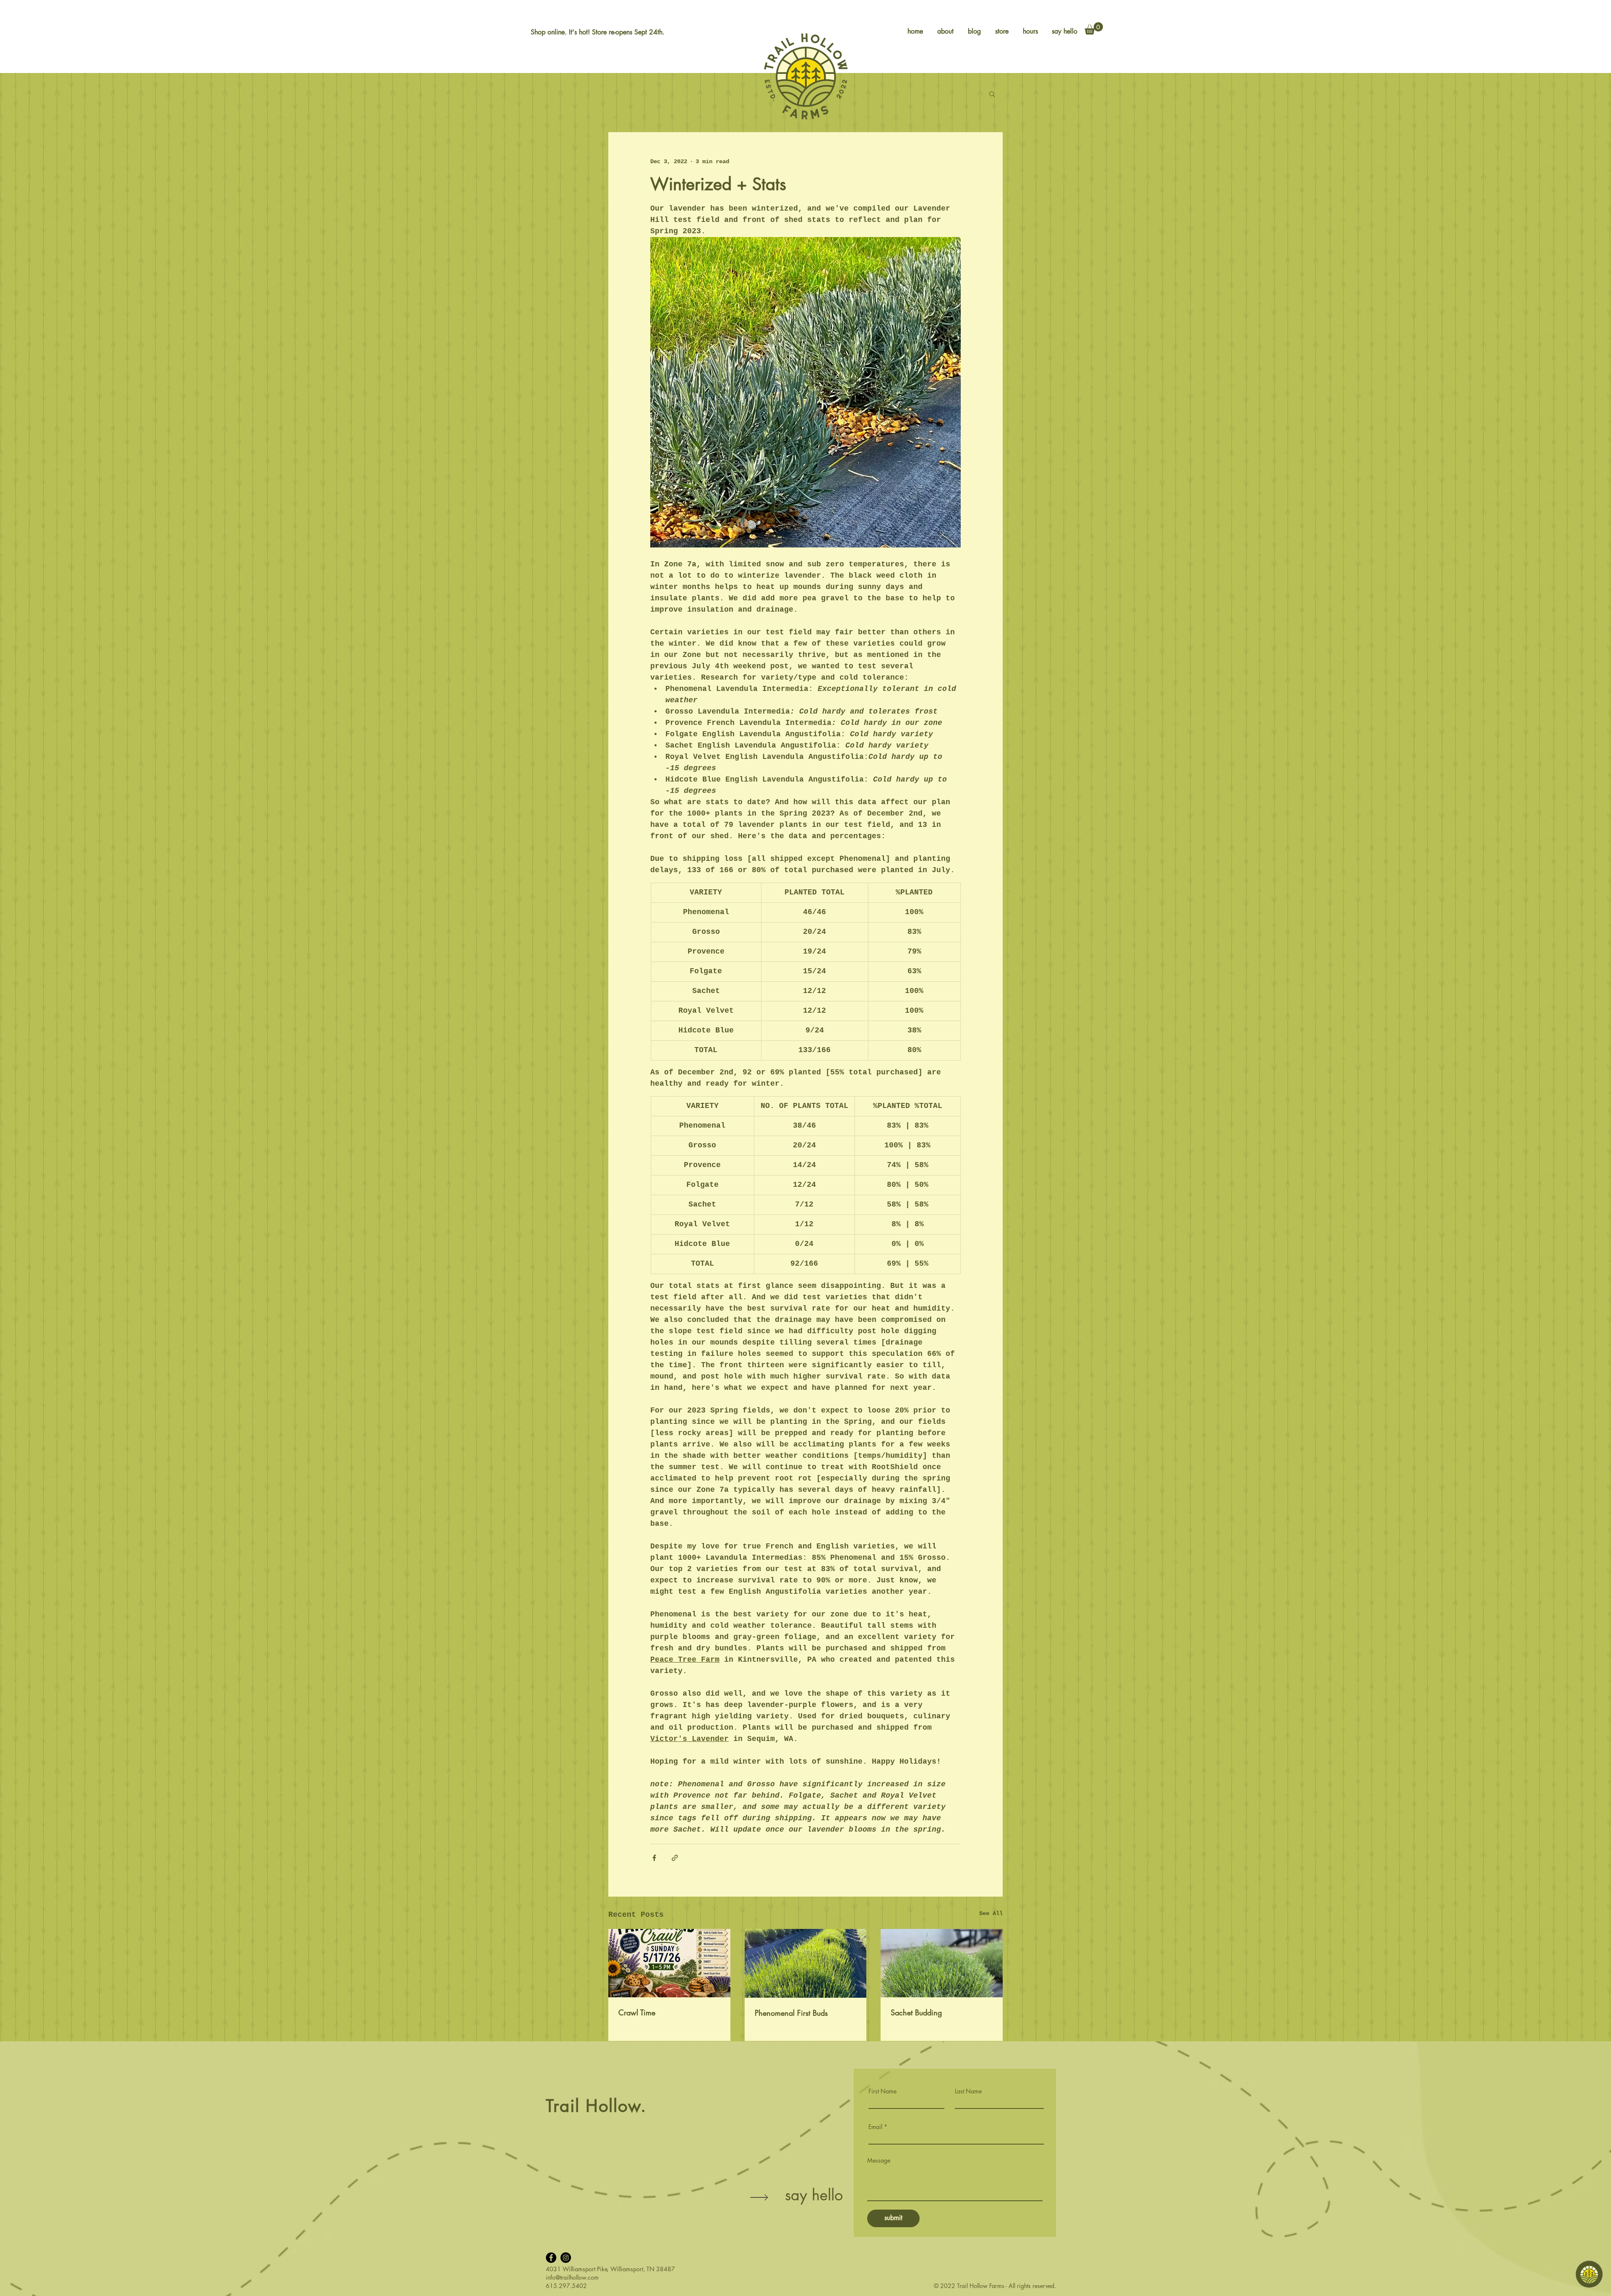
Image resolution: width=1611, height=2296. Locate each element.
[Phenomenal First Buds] (806, 1963)
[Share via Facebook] (654, 1858)
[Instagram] (566, 2258)
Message (879, 2160)
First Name (882, 2091)
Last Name (968, 2091)
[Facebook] (551, 2258)
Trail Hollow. (596, 2106)
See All (991, 1913)
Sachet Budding (916, 2012)
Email (875, 2127)
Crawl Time (637, 2012)
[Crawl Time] (669, 1963)
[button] (1094, 28)
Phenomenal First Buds (791, 2013)
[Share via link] (675, 1858)
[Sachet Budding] (942, 1963)
